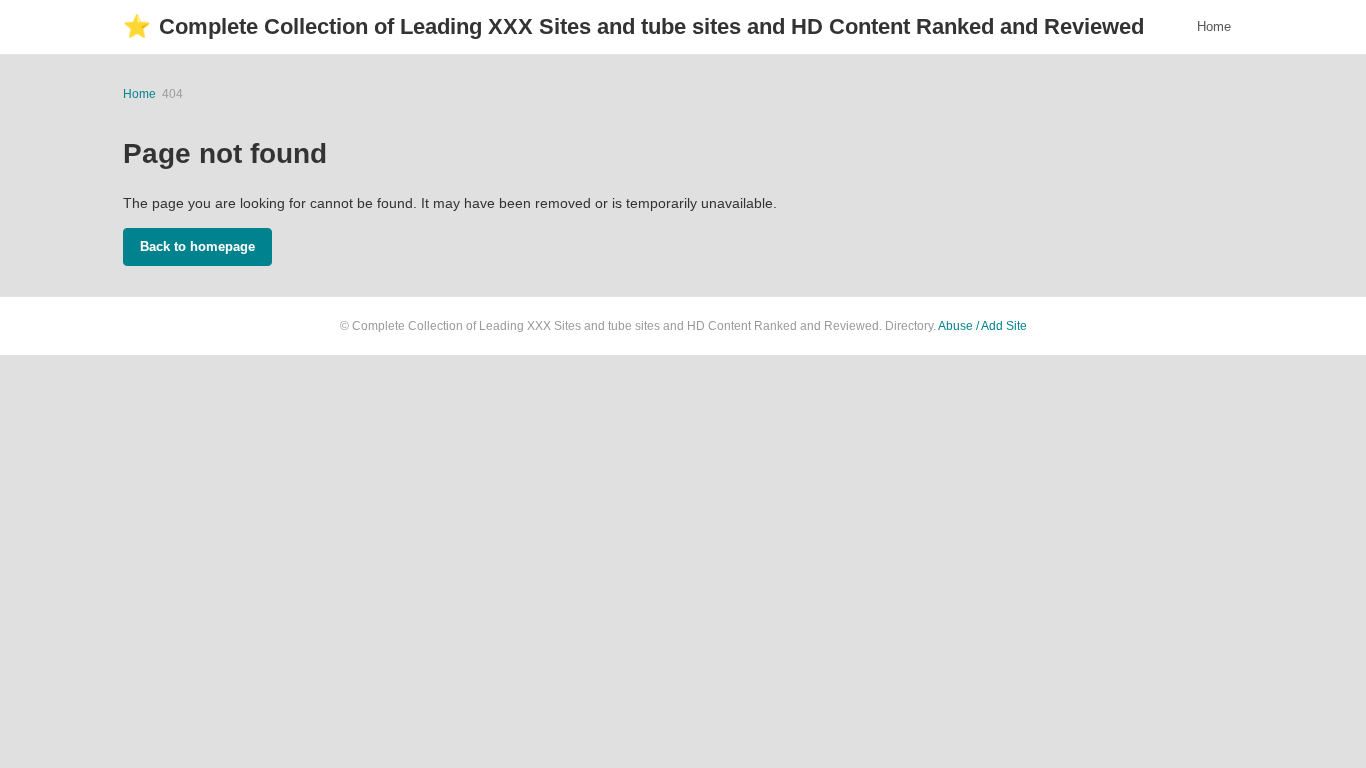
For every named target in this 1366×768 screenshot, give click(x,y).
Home (1214, 26)
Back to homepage (197, 246)
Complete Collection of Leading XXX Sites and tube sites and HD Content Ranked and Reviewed (633, 26)
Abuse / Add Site (982, 326)
